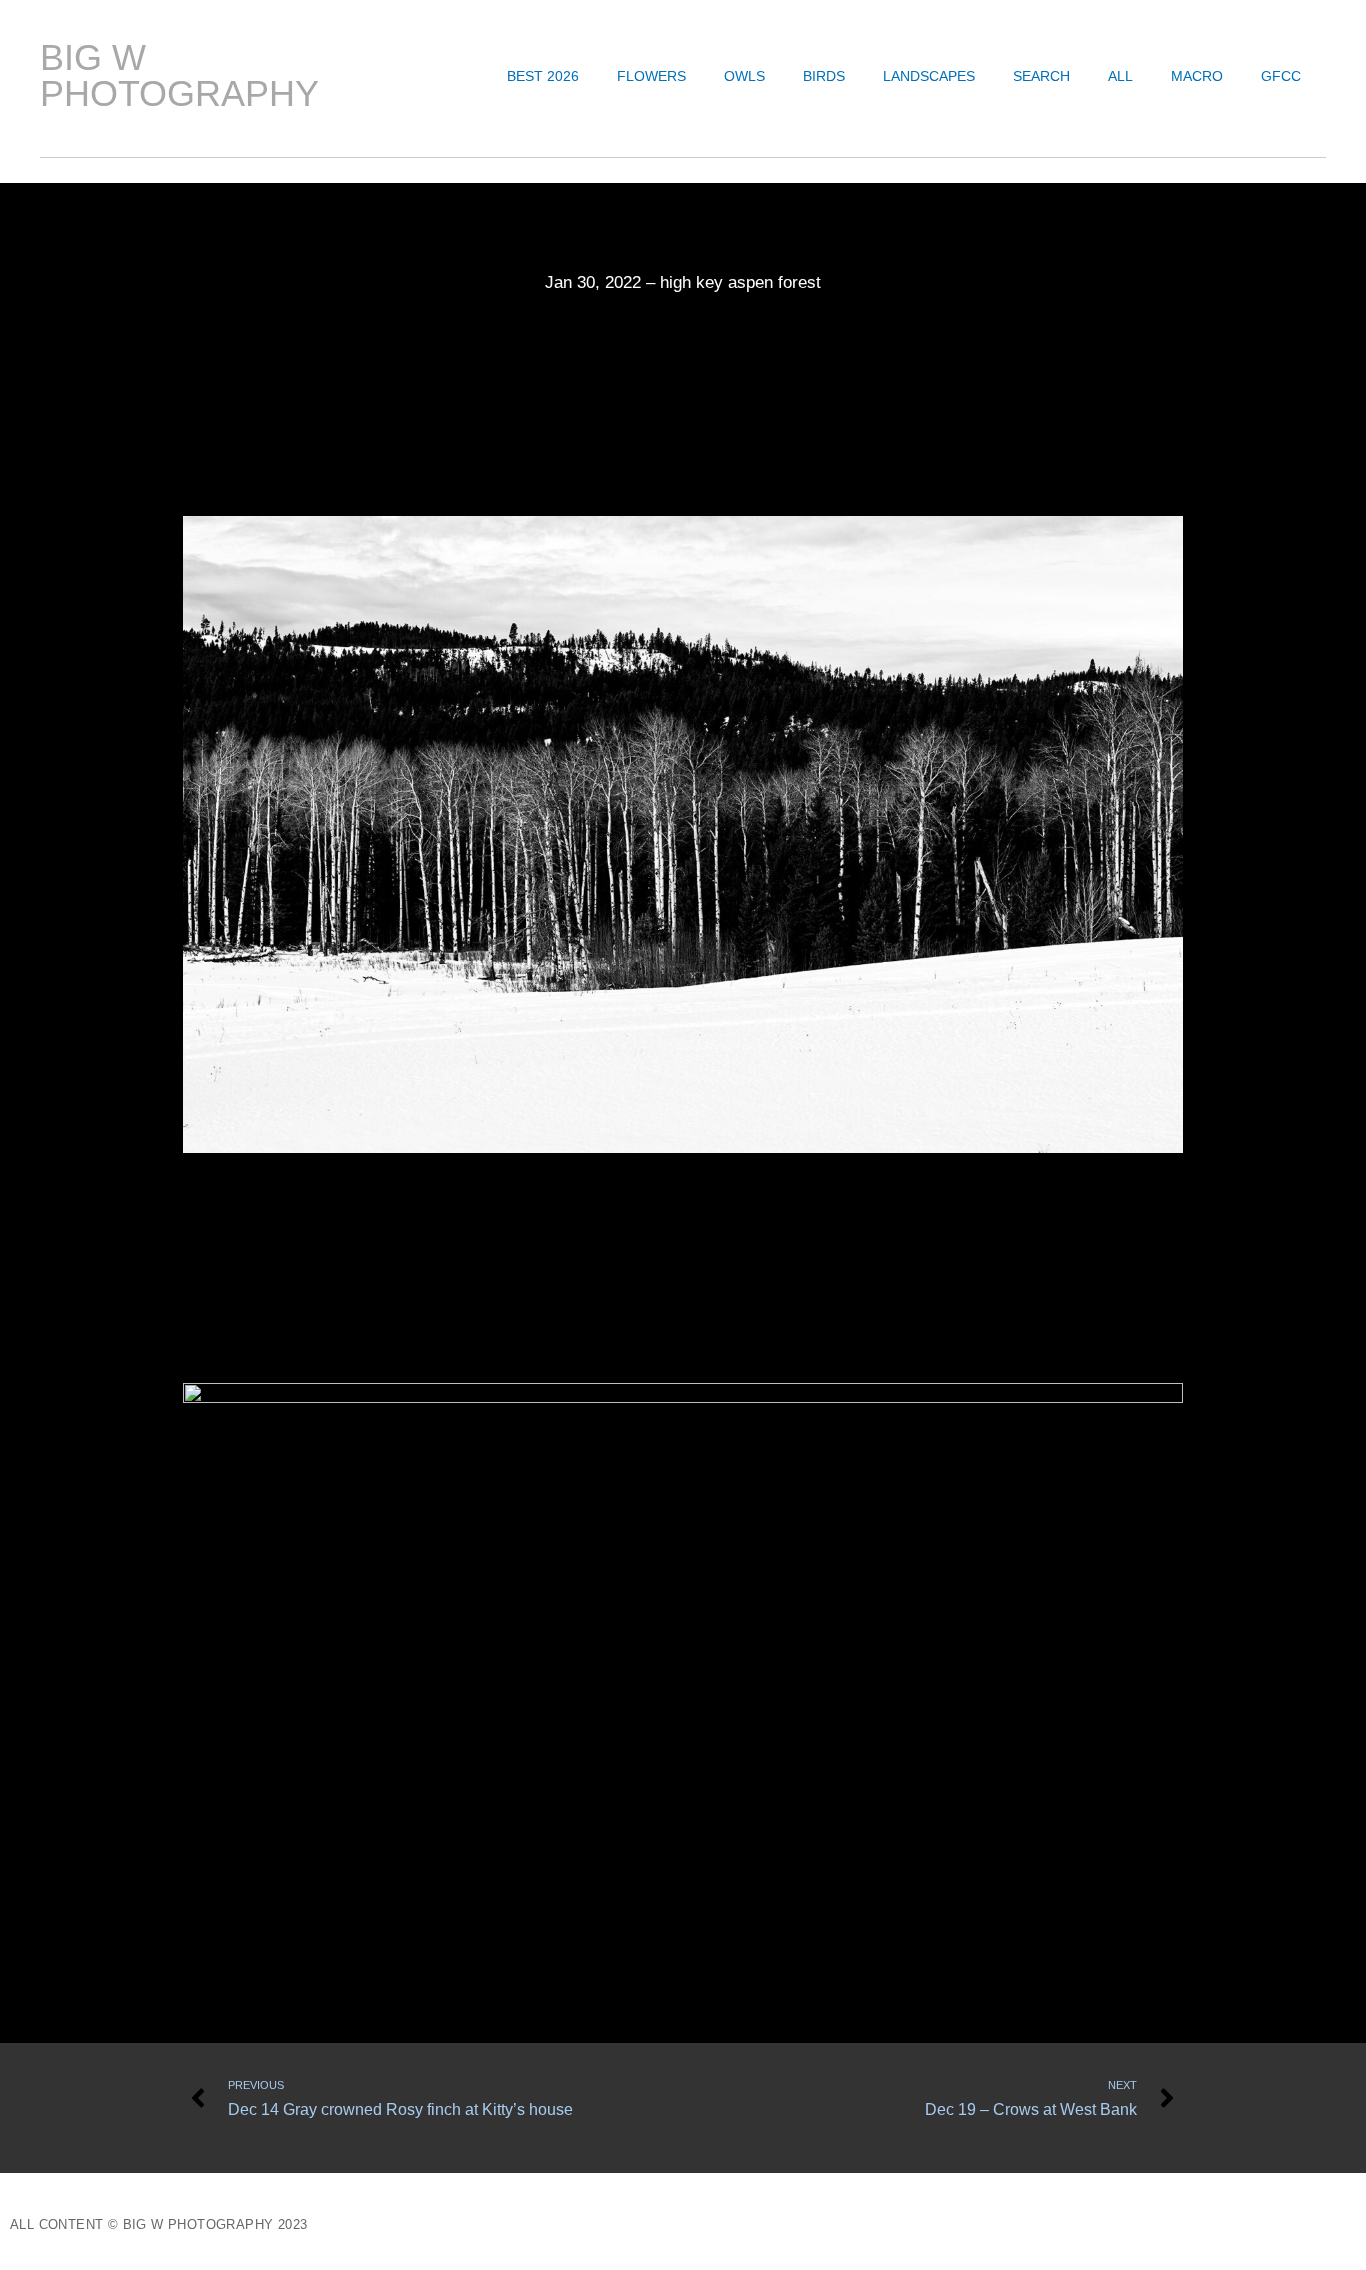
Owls (744, 76)
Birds (824, 76)
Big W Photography (179, 75)
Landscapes (929, 76)
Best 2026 (543, 76)
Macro (1197, 76)
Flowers (651, 76)
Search (1041, 76)
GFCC (1281, 76)
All (1120, 76)
